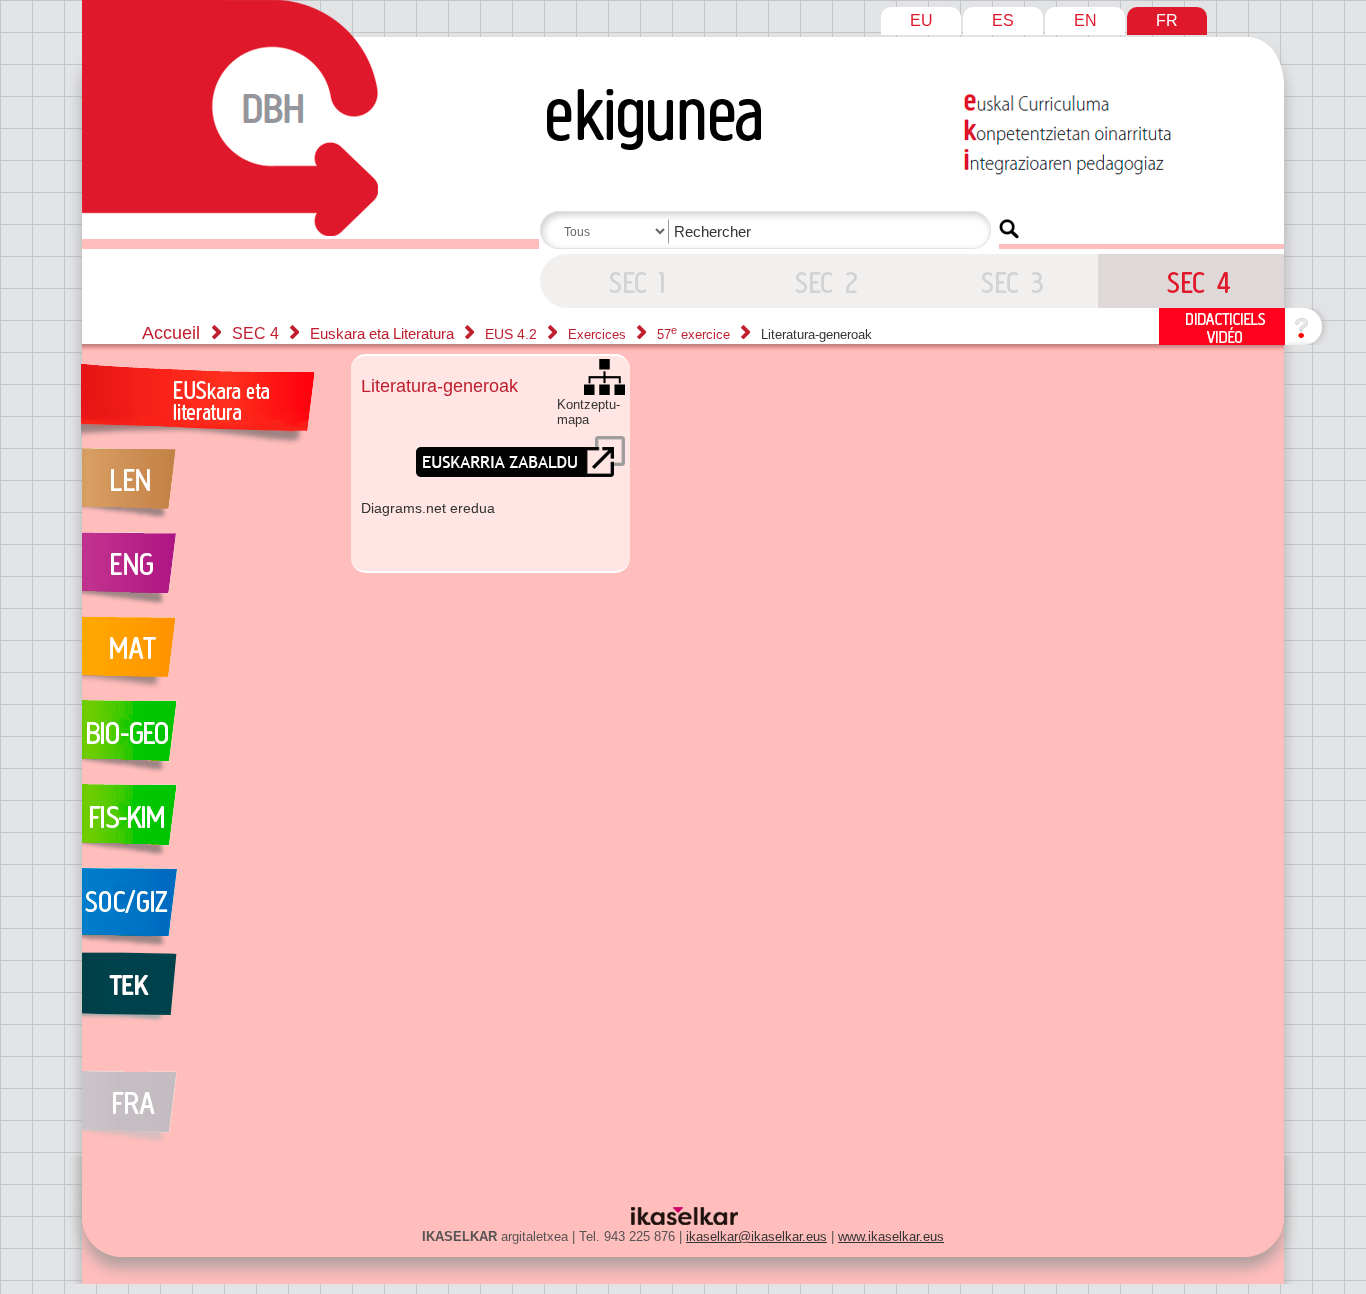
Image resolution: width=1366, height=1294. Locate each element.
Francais (206, 1096)
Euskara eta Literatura (384, 333)
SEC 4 (633, 281)
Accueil (171, 333)
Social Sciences (206, 910)
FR (1167, 20)
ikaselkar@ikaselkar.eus (756, 1236)
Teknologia (206, 994)
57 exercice (695, 334)
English (206, 574)
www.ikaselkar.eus (891, 1236)
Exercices (599, 334)
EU (921, 20)
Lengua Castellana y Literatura (206, 490)
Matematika (206, 658)
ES (1003, 20)
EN (1085, 20)
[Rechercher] (1009, 229)
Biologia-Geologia (206, 742)
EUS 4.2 (513, 334)
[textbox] (769, 231)
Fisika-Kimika (206, 826)
